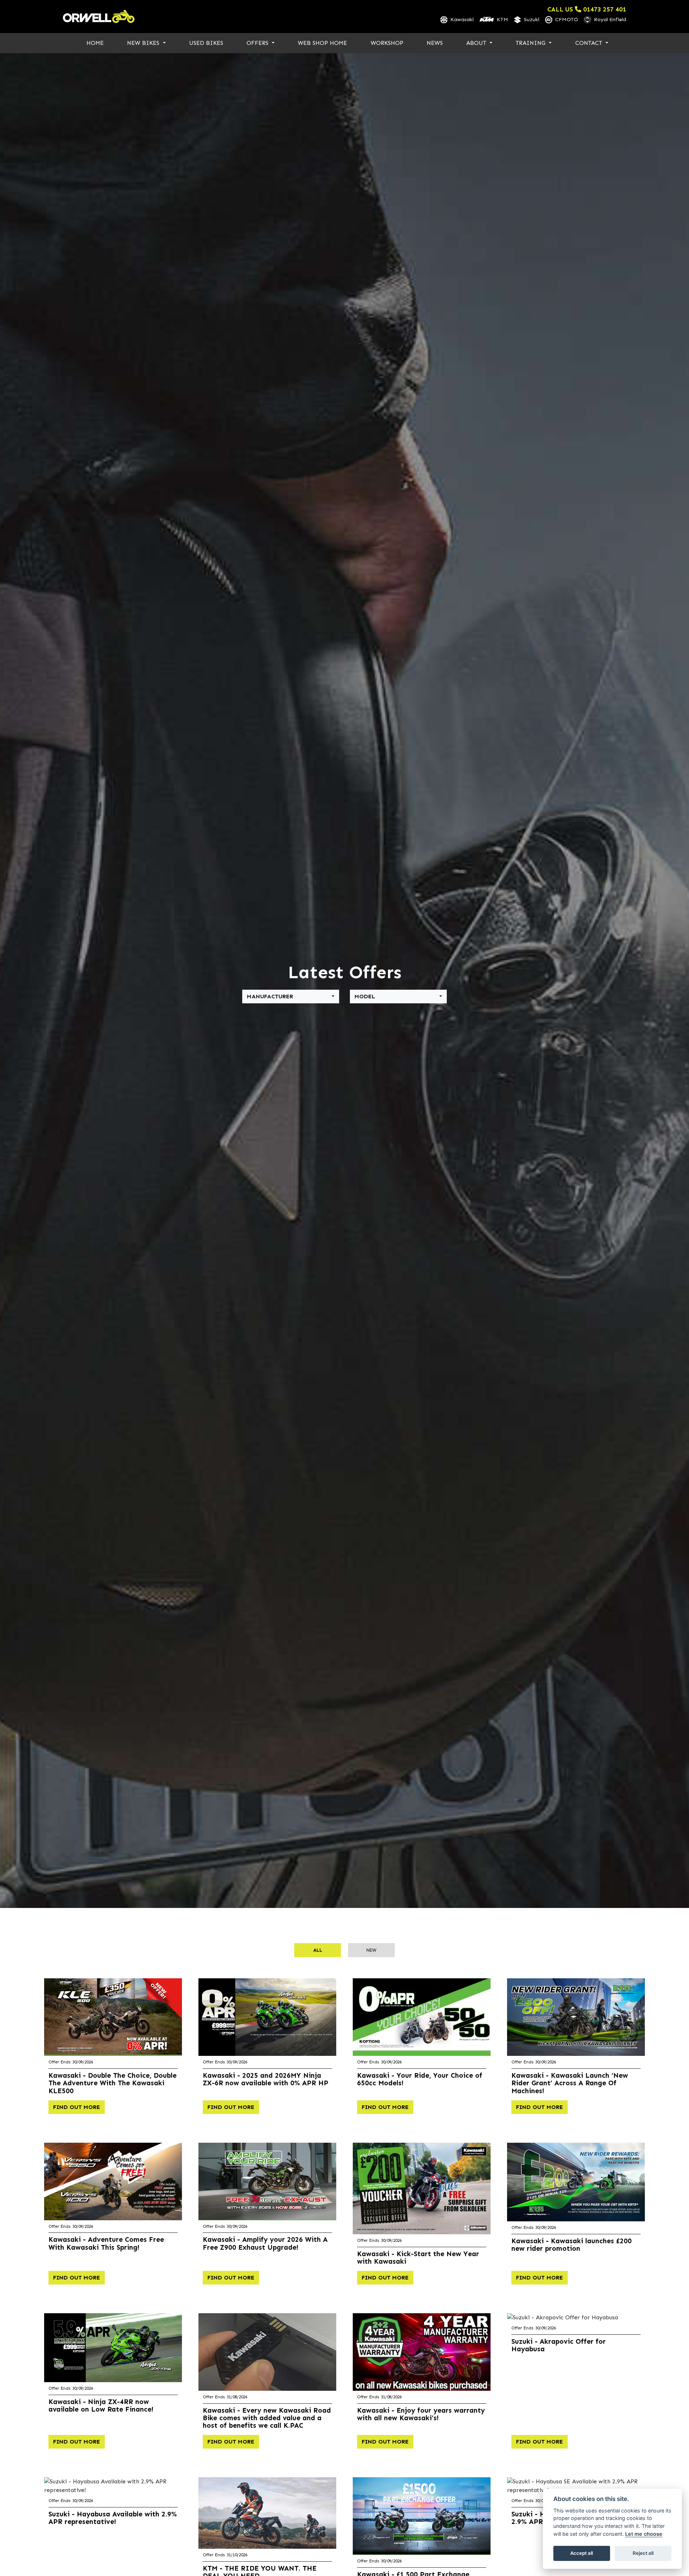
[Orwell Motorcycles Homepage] (99, 17)
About (477, 43)
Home (95, 43)
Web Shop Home (322, 43)
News (435, 43)
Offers (258, 43)
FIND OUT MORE (77, 2107)
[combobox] (291, 997)
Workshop (387, 43)
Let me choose (644, 2534)
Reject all (643, 2553)
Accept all (582, 2553)
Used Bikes (206, 43)
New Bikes (144, 43)
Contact (590, 43)
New (371, 1950)
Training (531, 43)
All (318, 1950)
